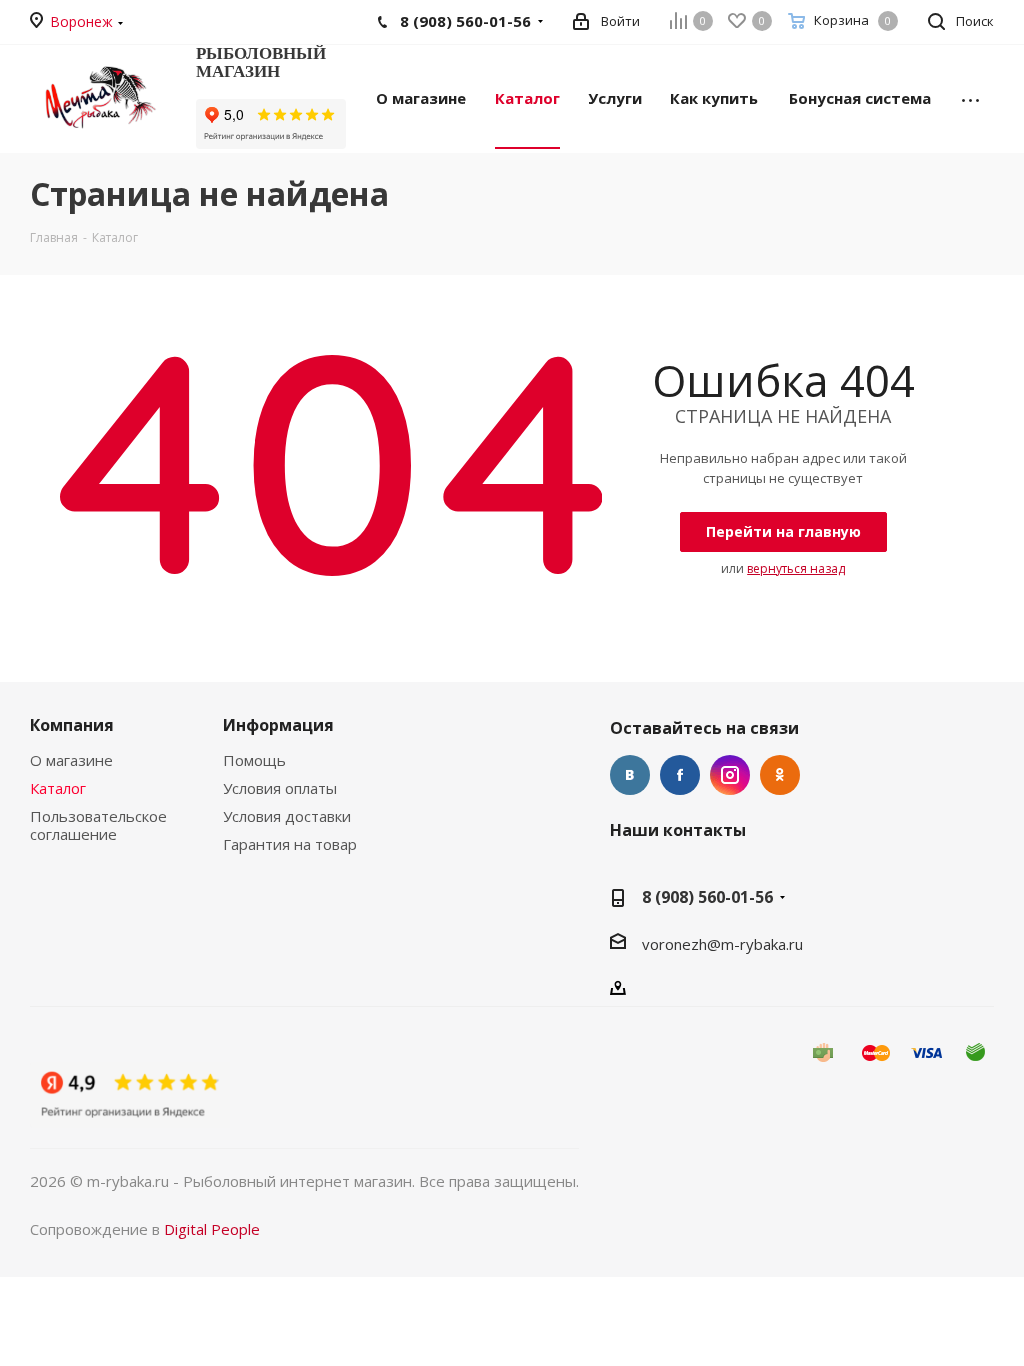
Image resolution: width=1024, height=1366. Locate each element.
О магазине (71, 760)
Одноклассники (780, 775)
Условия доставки (287, 816)
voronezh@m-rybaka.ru (722, 944)
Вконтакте (630, 775)
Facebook (680, 775)
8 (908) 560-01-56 (707, 897)
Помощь (254, 760)
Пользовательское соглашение (98, 825)
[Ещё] (970, 97)
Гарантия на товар (290, 844)
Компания (72, 725)
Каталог (58, 788)
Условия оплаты (280, 788)
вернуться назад (796, 568)
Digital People (212, 1229)
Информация (278, 725)
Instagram (730, 775)
